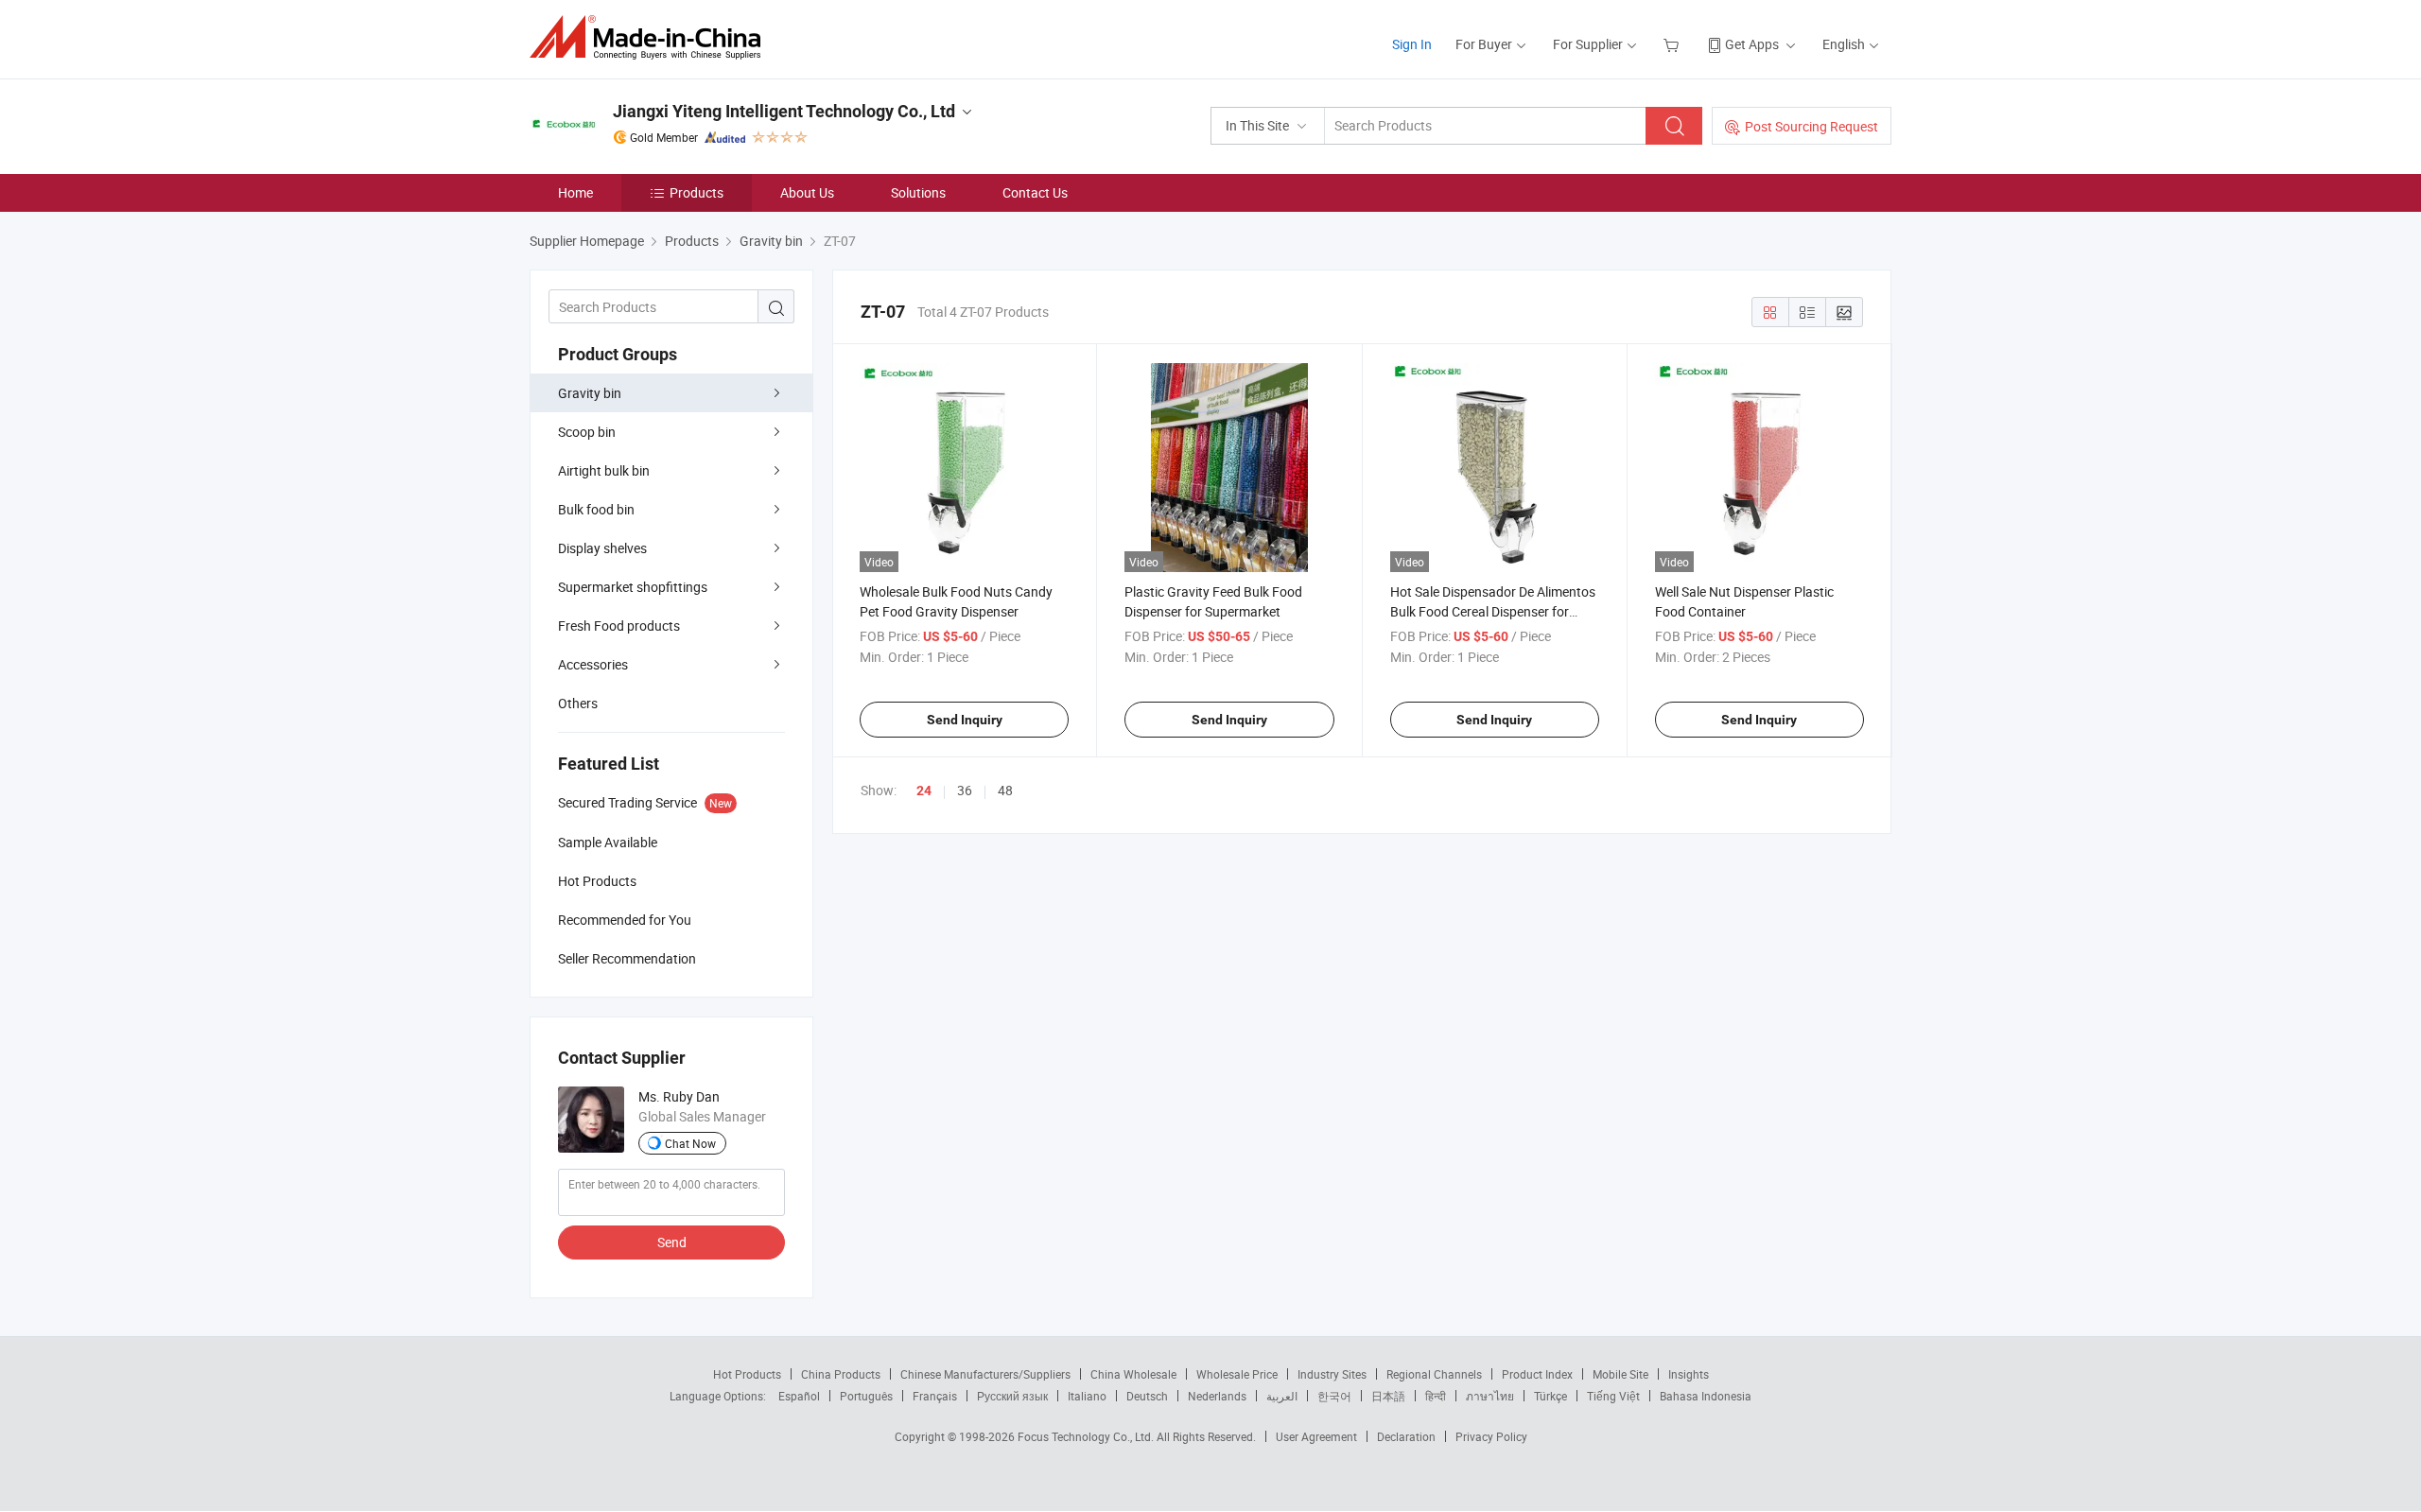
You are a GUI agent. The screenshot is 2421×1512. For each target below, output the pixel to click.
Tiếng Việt (1613, 1396)
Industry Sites (1332, 1374)
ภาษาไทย (1490, 1396)
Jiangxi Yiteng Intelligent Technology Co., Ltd (784, 111)
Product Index (1537, 1374)
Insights (1689, 1374)
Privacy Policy (1491, 1436)
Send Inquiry (965, 720)
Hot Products (747, 1374)
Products (697, 192)
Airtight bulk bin (604, 470)
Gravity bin (590, 393)
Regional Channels (1434, 1374)
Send (672, 1242)
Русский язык (1012, 1396)
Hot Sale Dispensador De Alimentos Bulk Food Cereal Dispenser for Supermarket (1493, 611)
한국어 (1334, 1396)
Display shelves (602, 548)
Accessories (593, 664)
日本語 (1388, 1396)
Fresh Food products (619, 626)
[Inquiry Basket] (1673, 44)
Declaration (1406, 1436)
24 (924, 791)
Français (935, 1396)
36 (965, 790)
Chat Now (690, 1143)
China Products (841, 1374)
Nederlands (1217, 1396)
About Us (807, 192)
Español (799, 1396)
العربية (1282, 1396)
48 (1005, 790)
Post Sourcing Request (1811, 126)
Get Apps (1752, 44)
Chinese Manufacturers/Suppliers (985, 1374)
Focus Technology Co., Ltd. (1087, 1436)
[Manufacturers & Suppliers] (651, 37)
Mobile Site (1620, 1374)
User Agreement (1316, 1436)
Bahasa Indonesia (1706, 1396)
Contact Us (1035, 192)
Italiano (1087, 1396)
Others (578, 703)
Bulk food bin (596, 509)
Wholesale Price (1237, 1374)
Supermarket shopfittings (633, 587)
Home (575, 192)
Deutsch (1147, 1396)
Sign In (1412, 44)
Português (866, 1396)
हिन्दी (1436, 1396)
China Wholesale (1133, 1374)
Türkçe (1550, 1396)
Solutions (918, 192)
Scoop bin (587, 432)
